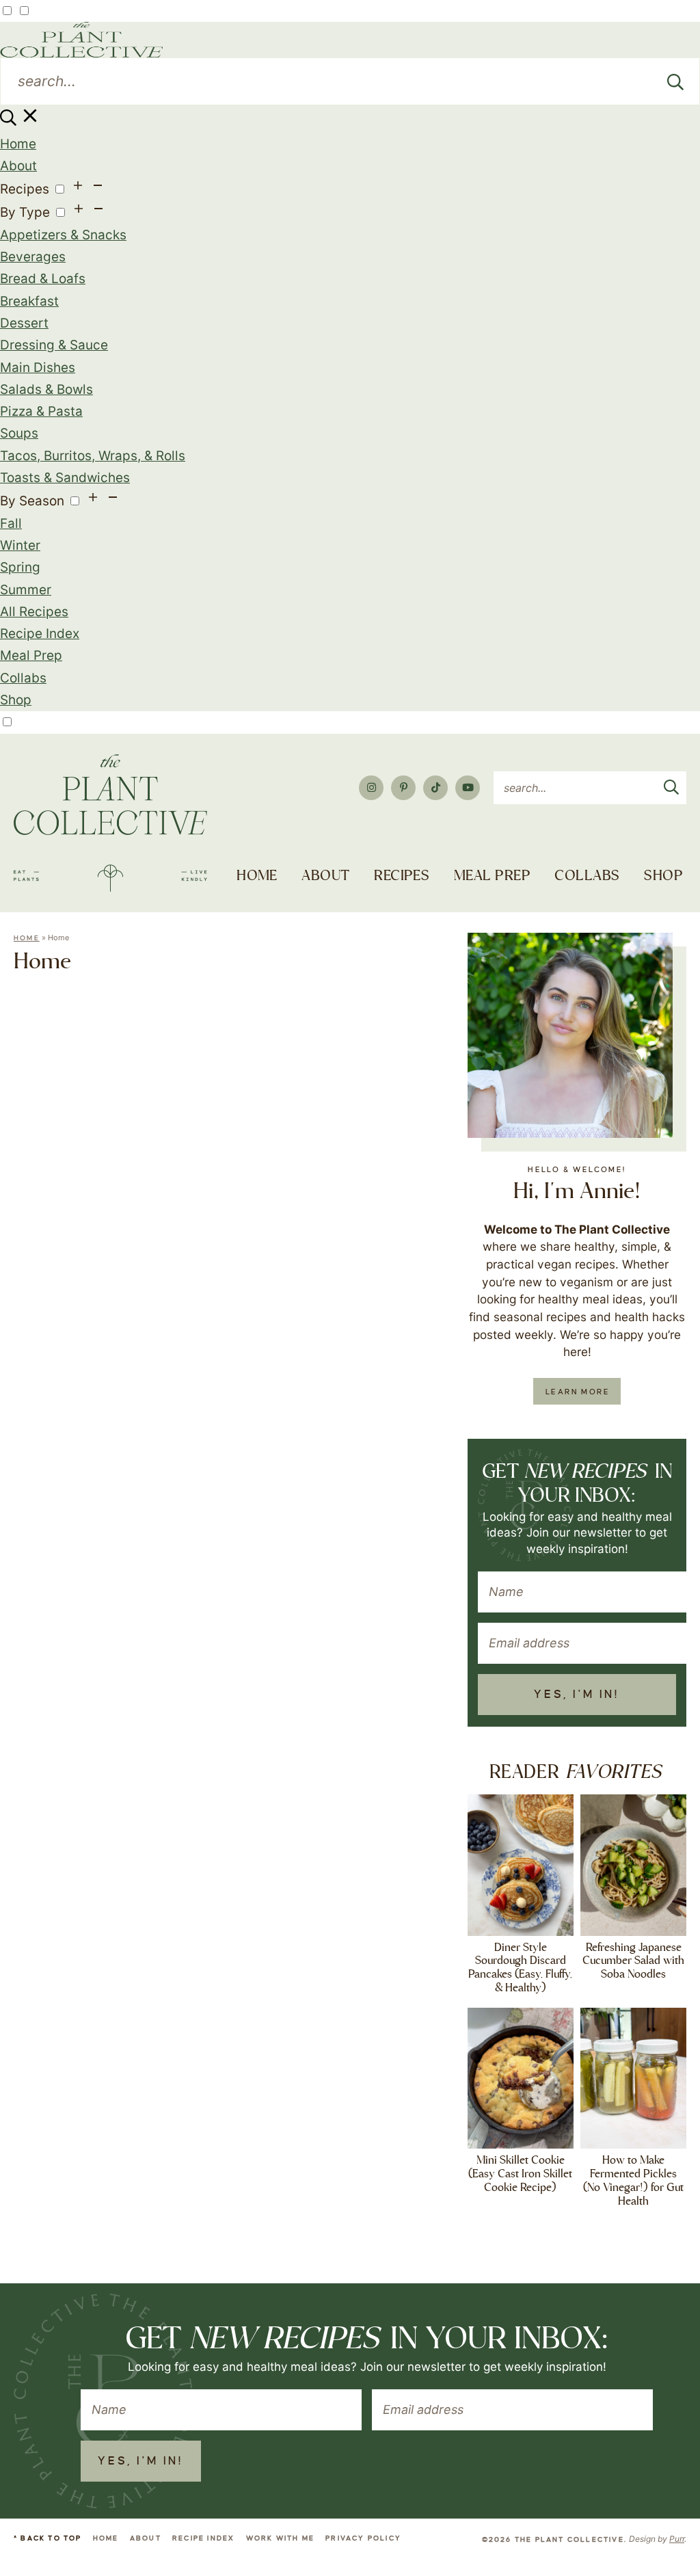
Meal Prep (31, 655)
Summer (26, 590)
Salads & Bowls (46, 389)
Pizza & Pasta (41, 411)
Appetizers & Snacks (63, 235)
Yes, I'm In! (577, 1695)
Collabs (23, 678)
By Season (32, 501)
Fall (11, 523)
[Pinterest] (403, 788)
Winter (20, 545)
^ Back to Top (48, 2538)
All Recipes (34, 612)
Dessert (24, 323)
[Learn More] (570, 1035)
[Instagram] (371, 788)
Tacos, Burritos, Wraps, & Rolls (93, 456)
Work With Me (280, 2538)
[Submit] (675, 81)
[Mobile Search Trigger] (20, 121)
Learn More (578, 1392)
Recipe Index (40, 634)
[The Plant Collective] (110, 823)
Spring (20, 567)
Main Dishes (38, 368)
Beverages (33, 257)
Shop (16, 700)
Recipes (25, 189)
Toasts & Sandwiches (65, 478)
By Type (25, 212)
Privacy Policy (363, 2538)
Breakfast (29, 301)
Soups (19, 433)
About (18, 166)
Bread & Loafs (43, 279)
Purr (677, 2539)
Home (18, 144)
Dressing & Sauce (54, 345)
